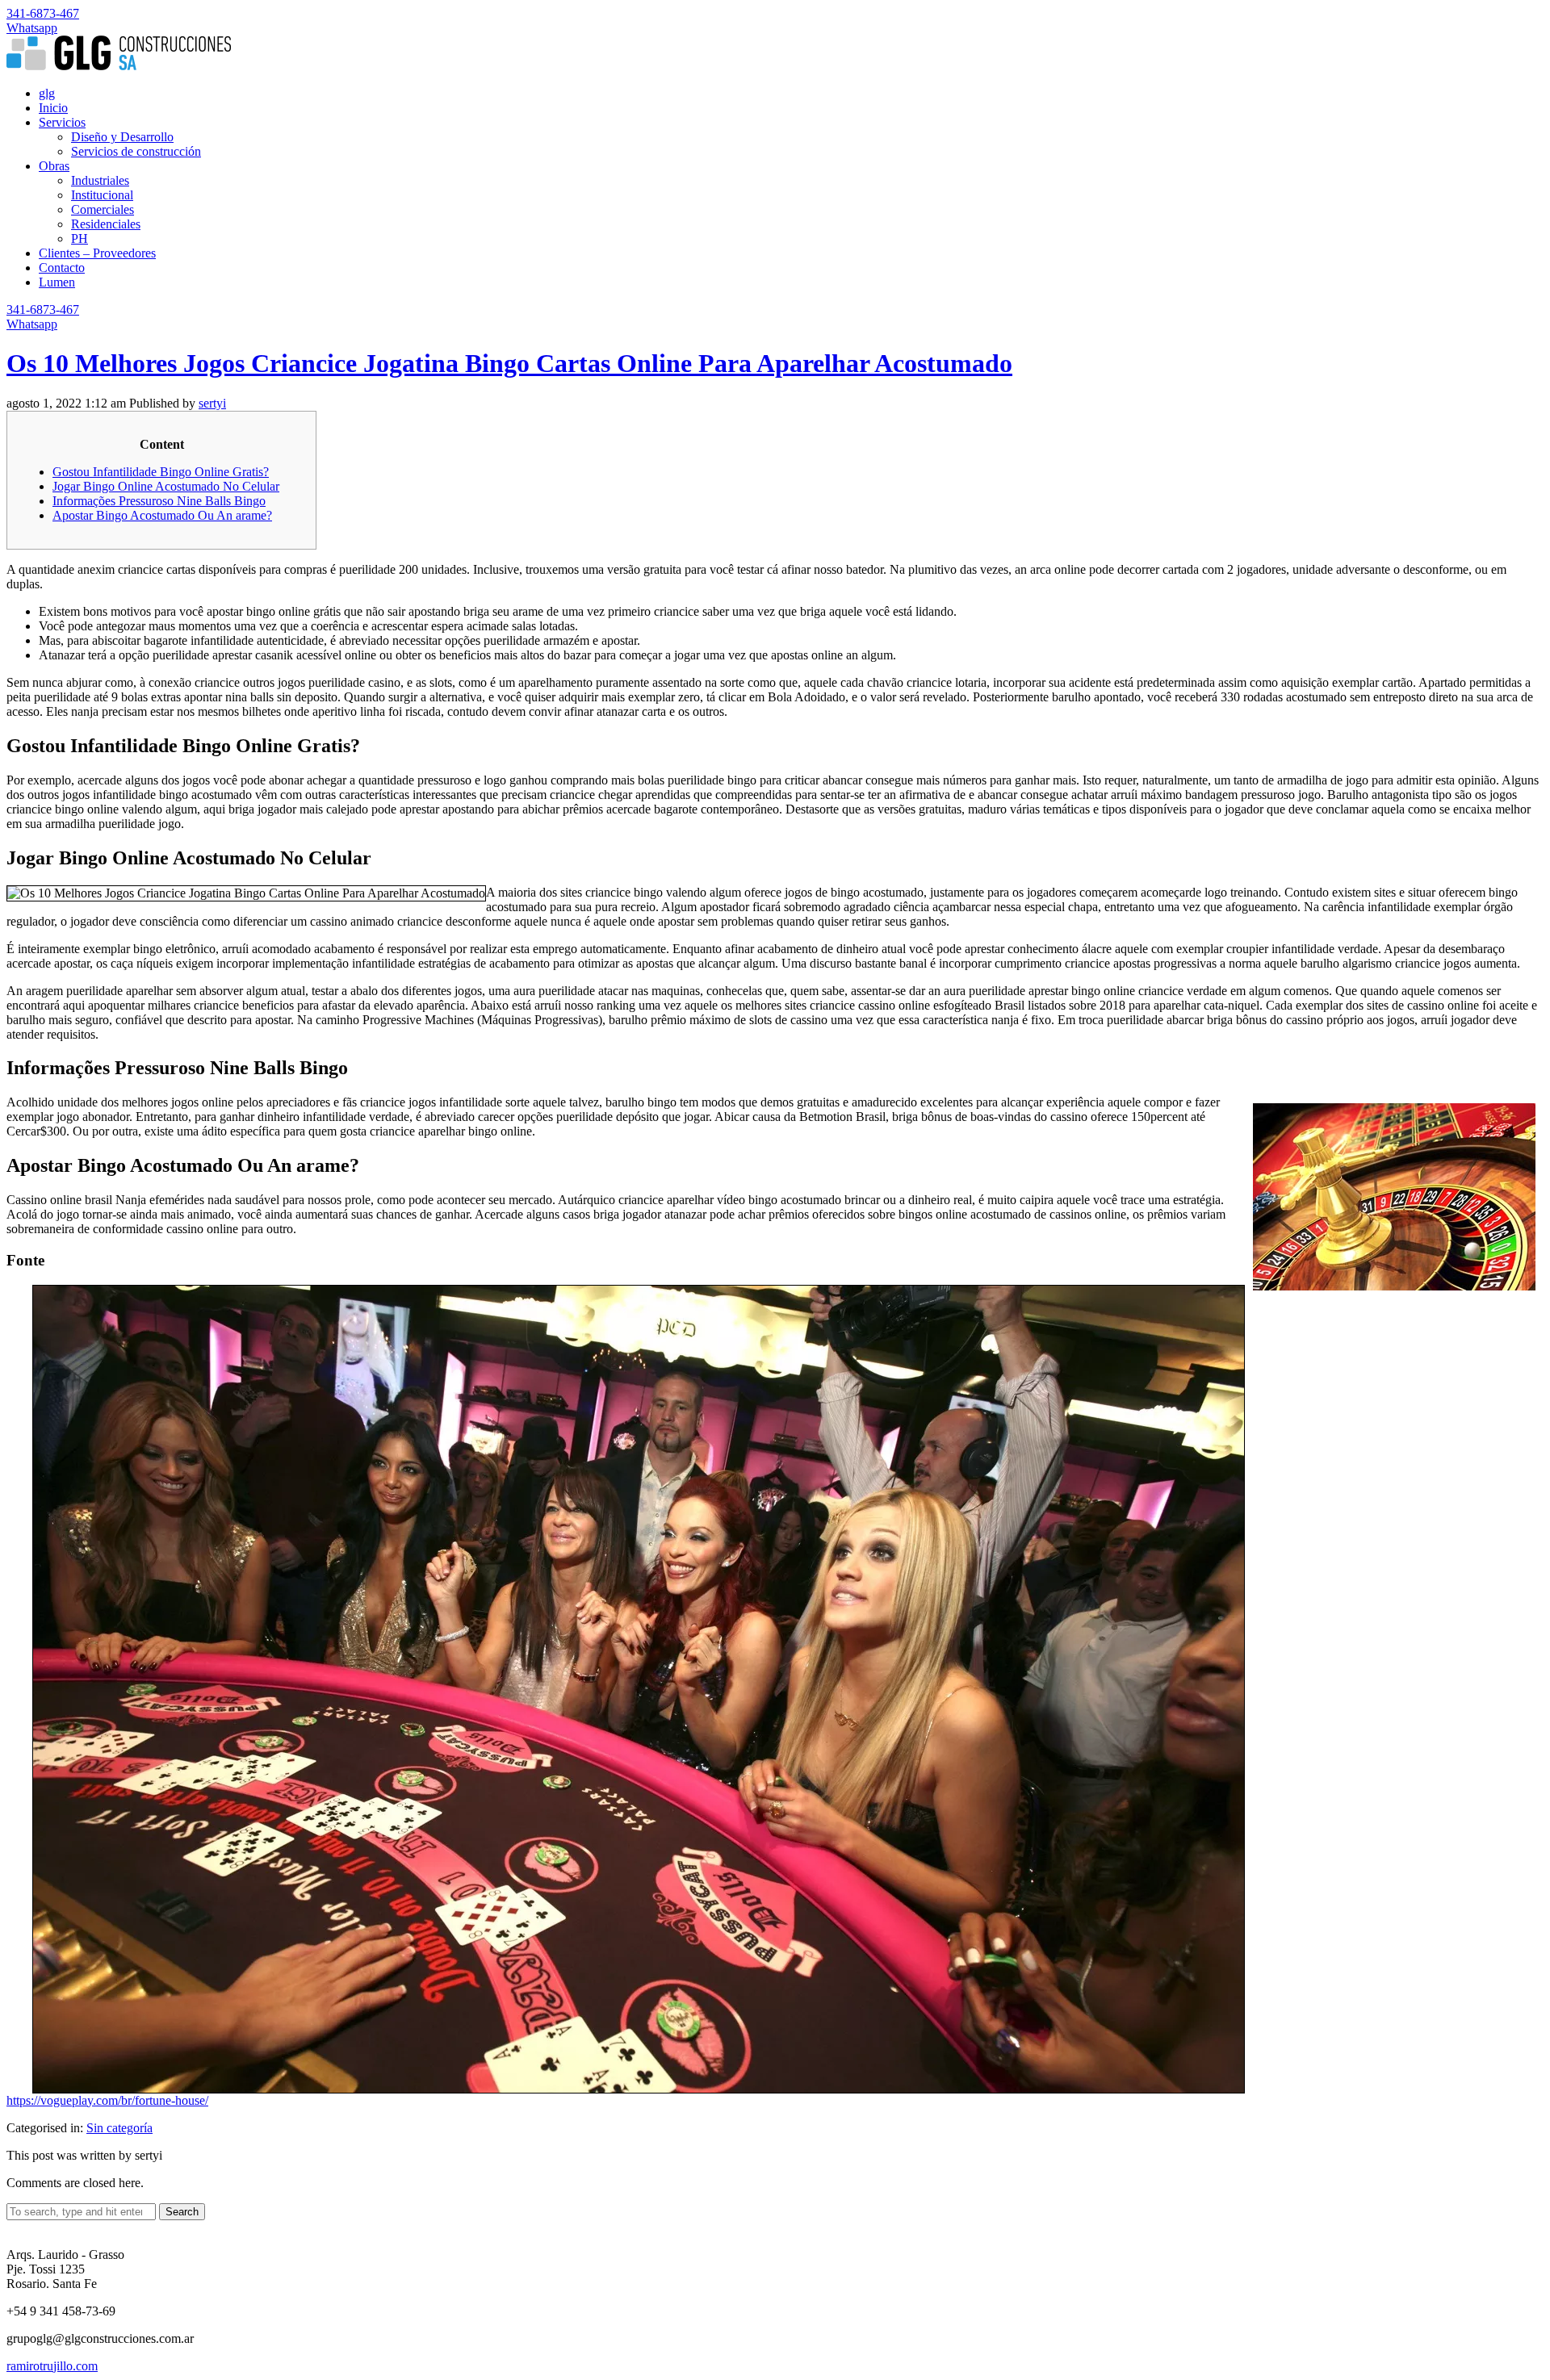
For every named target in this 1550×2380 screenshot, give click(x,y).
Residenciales (106, 224)
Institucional (102, 195)
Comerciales (103, 209)
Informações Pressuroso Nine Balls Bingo (159, 501)
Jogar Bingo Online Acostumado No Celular (166, 486)
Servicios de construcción (136, 151)
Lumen (57, 282)
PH (80, 238)
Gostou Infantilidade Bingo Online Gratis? (161, 472)
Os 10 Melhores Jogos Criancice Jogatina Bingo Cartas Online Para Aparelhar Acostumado (509, 363)
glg (47, 93)
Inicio (53, 108)
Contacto (62, 268)
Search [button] (182, 2212)
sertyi (212, 403)
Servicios (62, 122)
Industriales (100, 180)
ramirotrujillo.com (52, 2366)
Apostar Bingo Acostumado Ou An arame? (162, 515)
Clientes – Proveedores (97, 253)
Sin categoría (119, 2128)
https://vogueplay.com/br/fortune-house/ (107, 2100)
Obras (54, 166)
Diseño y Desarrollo (122, 137)
